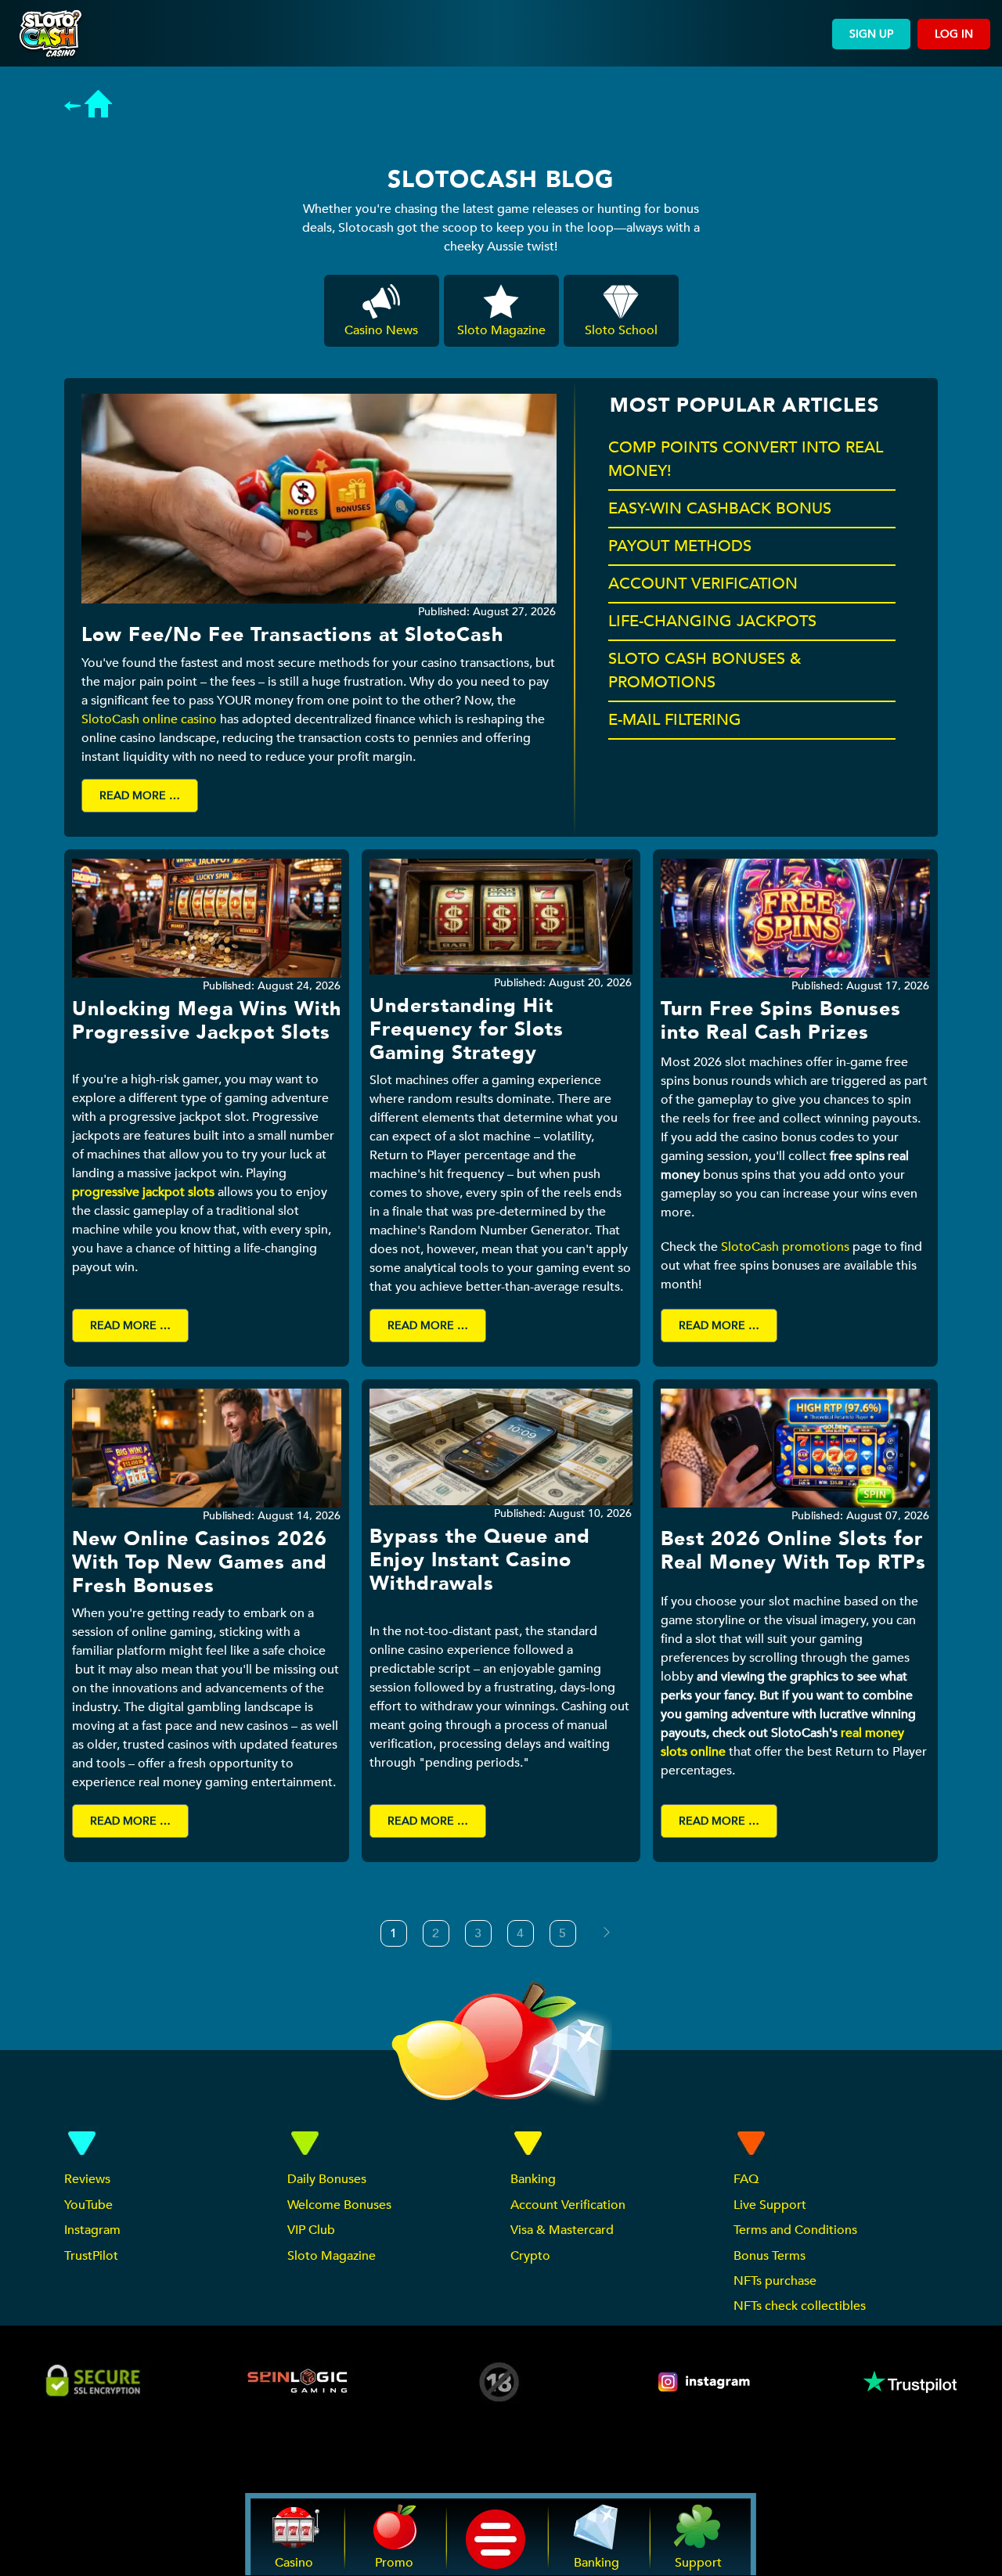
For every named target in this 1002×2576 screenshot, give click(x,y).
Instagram (92, 2230)
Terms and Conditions (795, 2230)
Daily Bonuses (327, 2179)
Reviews (87, 2179)
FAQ (746, 2179)
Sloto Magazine (332, 2256)
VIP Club (311, 2230)
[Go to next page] (607, 1933)
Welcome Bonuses (339, 2205)
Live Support (770, 2205)
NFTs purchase (775, 2281)
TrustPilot (91, 2256)
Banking (533, 2179)
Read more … (140, 796)
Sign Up (871, 34)
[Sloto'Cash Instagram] (705, 2382)
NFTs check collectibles (800, 2306)
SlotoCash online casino (149, 719)
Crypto (530, 2256)
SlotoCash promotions (785, 1247)
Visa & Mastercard (562, 2230)
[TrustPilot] (909, 2382)
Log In (954, 34)
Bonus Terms (770, 2256)
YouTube (88, 2205)
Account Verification (568, 2205)
